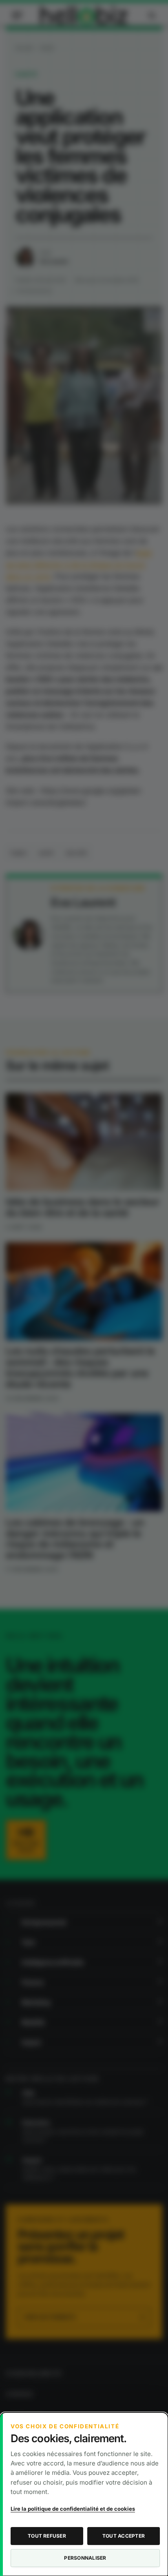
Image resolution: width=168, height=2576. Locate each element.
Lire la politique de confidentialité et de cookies (73, 2509)
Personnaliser (85, 2558)
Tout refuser (47, 2536)
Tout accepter (124, 2536)
